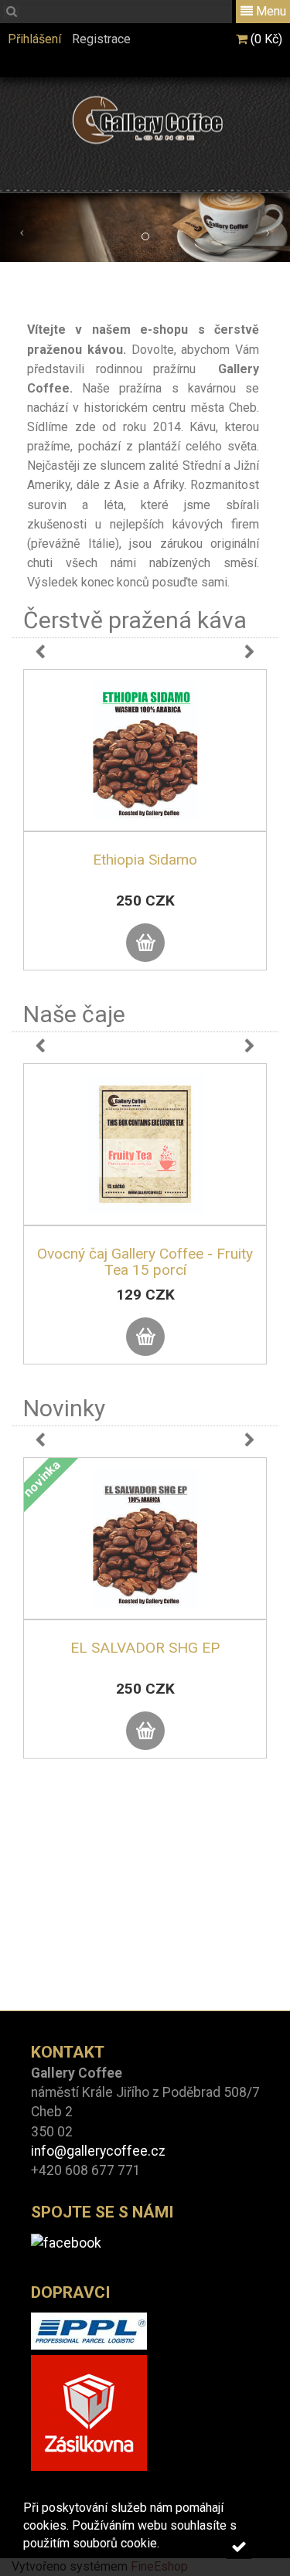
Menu (270, 11)
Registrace (101, 39)
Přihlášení (34, 39)
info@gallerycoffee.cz (98, 2151)
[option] (145, 835)
